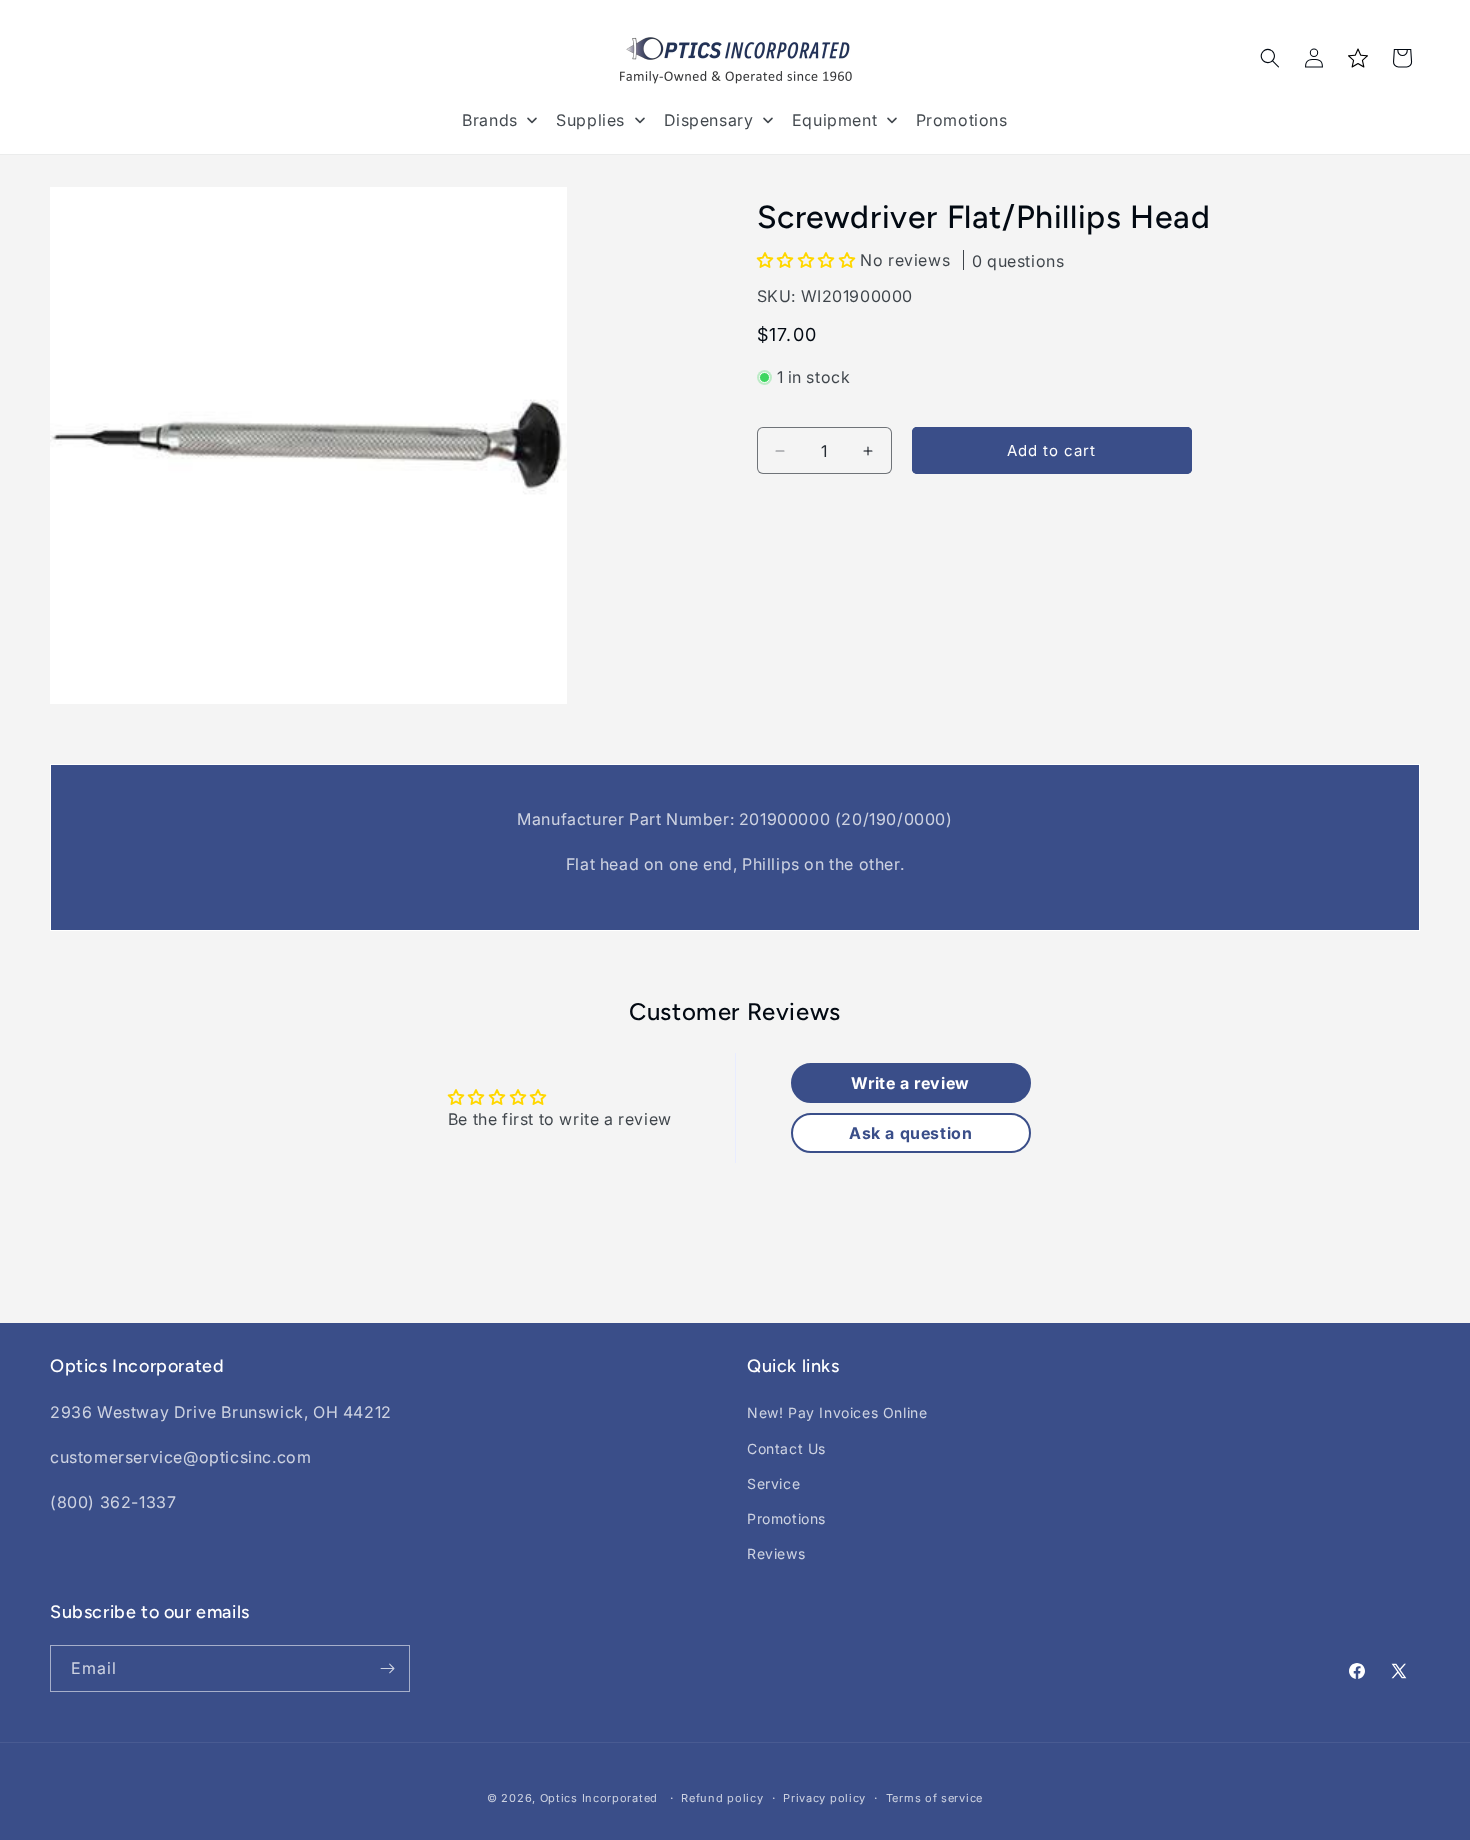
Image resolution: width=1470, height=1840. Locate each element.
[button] (1270, 58)
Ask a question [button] (910, 1133)
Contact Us (786, 1448)
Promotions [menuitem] (962, 120)
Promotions (786, 1518)
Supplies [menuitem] (590, 120)
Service (773, 1483)
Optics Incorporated (599, 1798)
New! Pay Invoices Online (837, 1412)
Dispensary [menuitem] (709, 120)
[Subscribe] (387, 1668)
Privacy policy (824, 1798)
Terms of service (934, 1798)
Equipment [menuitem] (834, 120)
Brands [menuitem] (490, 120)
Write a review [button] (910, 1083)
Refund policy (722, 1798)
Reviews (776, 1553)
